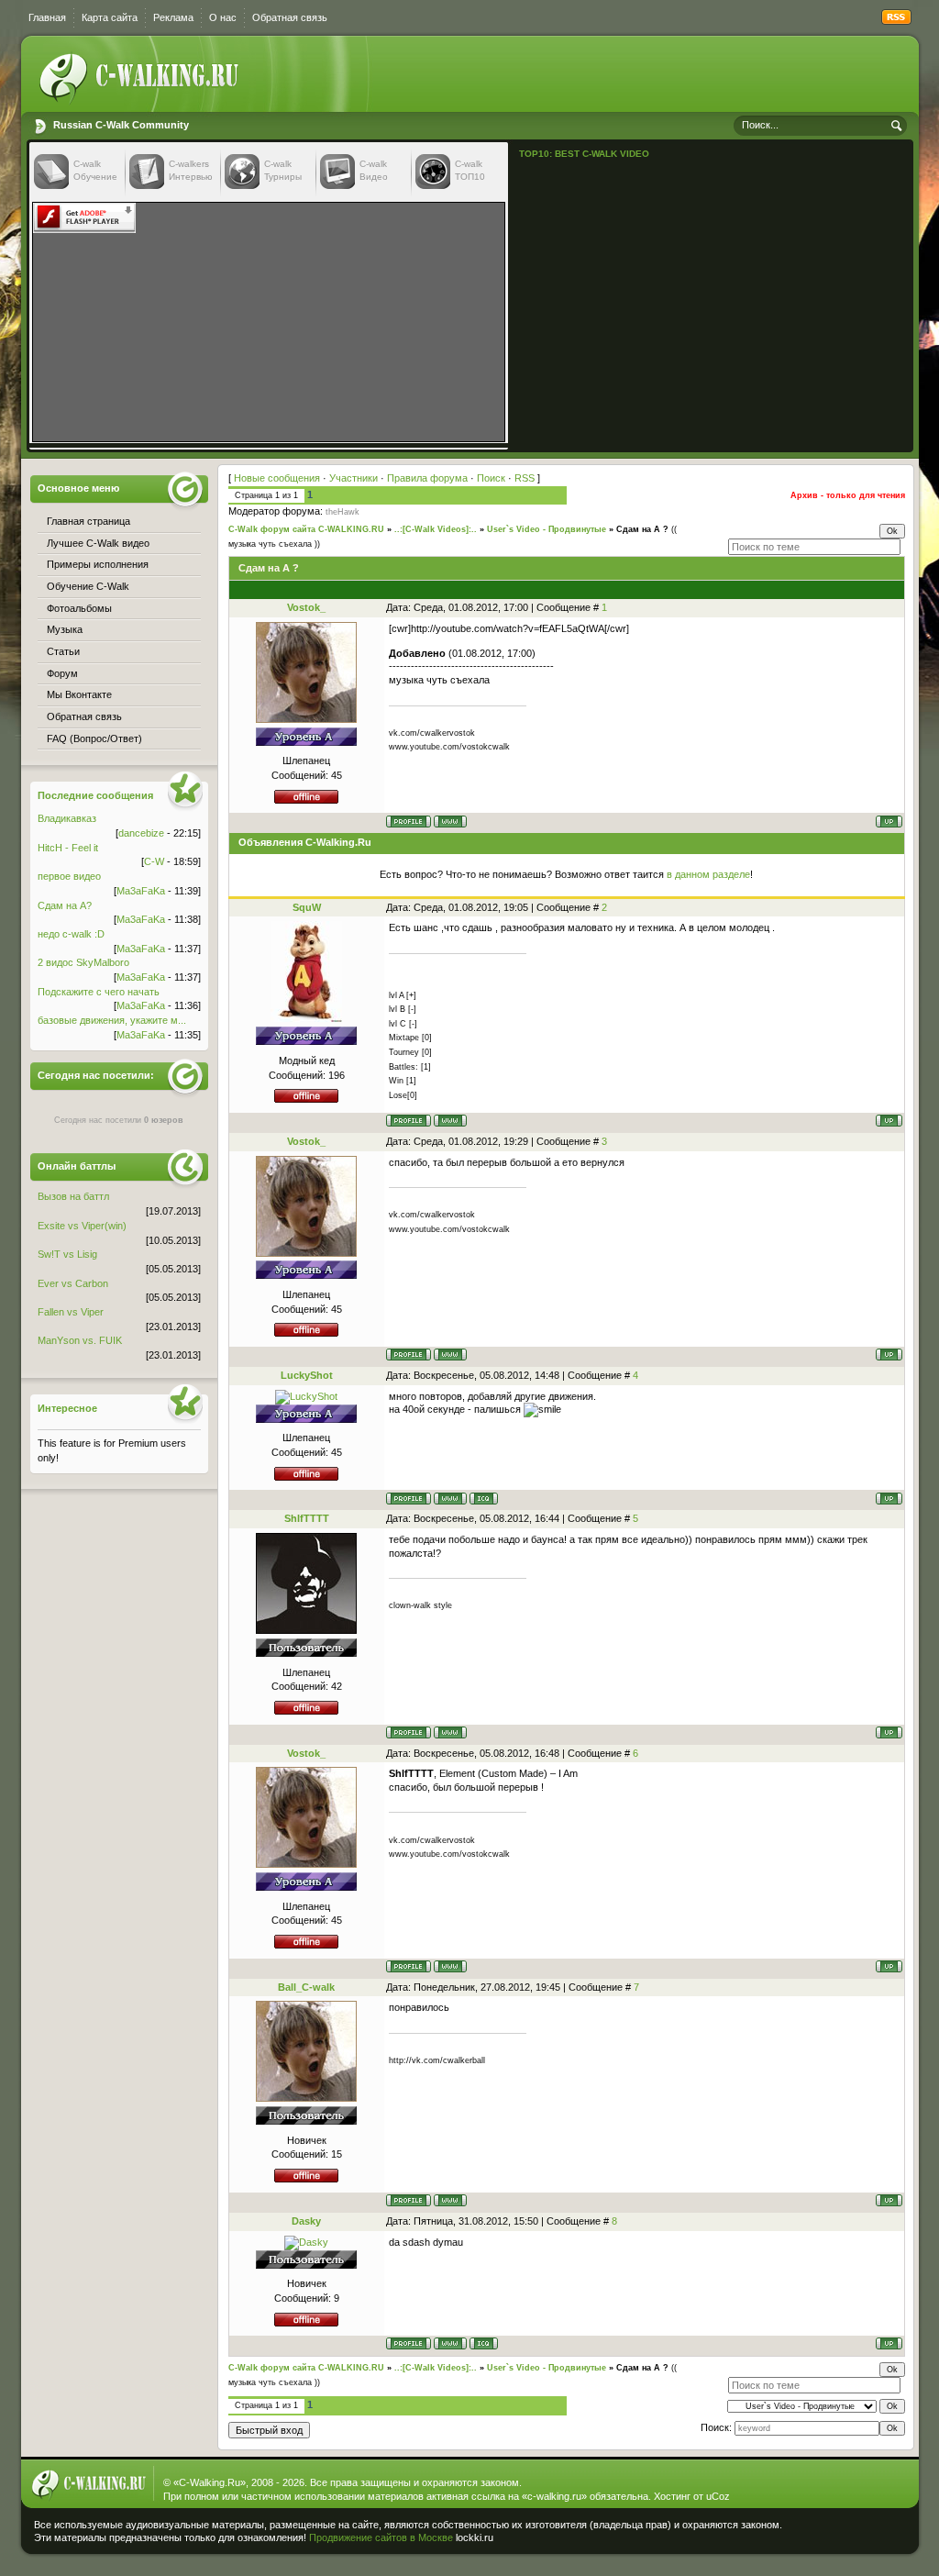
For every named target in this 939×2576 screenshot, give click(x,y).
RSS (525, 478)
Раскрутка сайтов (849, 2534)
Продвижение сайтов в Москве (381, 2537)
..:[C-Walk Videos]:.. (436, 529)
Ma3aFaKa (141, 891)
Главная (47, 17)
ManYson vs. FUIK (80, 1340)
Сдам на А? (65, 905)
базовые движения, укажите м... (112, 1020)
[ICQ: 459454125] (484, 2343)
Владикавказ (67, 818)
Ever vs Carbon (73, 1283)
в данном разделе (708, 874)
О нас (223, 17)
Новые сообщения (277, 478)
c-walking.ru (554, 2496)
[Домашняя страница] (450, 822)
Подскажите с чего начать (99, 992)
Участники (354, 478)
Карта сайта (110, 17)
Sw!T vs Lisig (67, 1254)
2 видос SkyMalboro (83, 962)
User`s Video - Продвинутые (547, 529)
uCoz (718, 2496)
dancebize (141, 833)
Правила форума (427, 478)
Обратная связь (290, 17)
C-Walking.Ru (210, 2482)
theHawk (342, 512)
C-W (154, 861)
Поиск (491, 478)
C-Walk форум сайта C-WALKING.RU (306, 529)
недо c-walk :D (71, 934)
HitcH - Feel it (68, 848)
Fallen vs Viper (71, 1312)
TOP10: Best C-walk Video (584, 154)
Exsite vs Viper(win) (82, 1226)
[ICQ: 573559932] (484, 1499)
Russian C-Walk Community (121, 125)
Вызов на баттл (73, 1196)
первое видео (69, 876)
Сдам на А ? (642, 529)
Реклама (173, 17)
